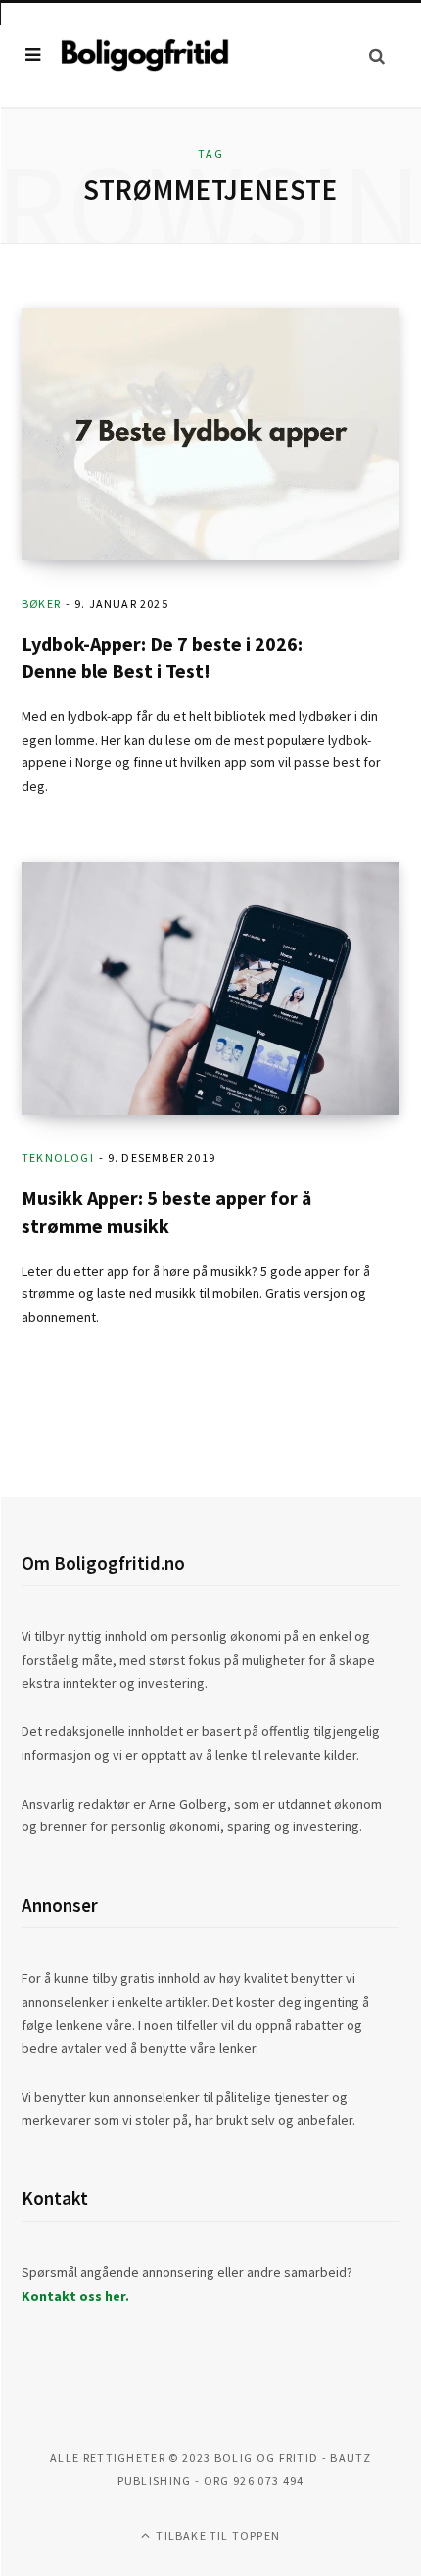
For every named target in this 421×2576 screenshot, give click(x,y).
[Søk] (377, 55)
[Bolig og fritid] (145, 55)
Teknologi (58, 1158)
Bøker (41, 603)
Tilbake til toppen (216, 2535)
